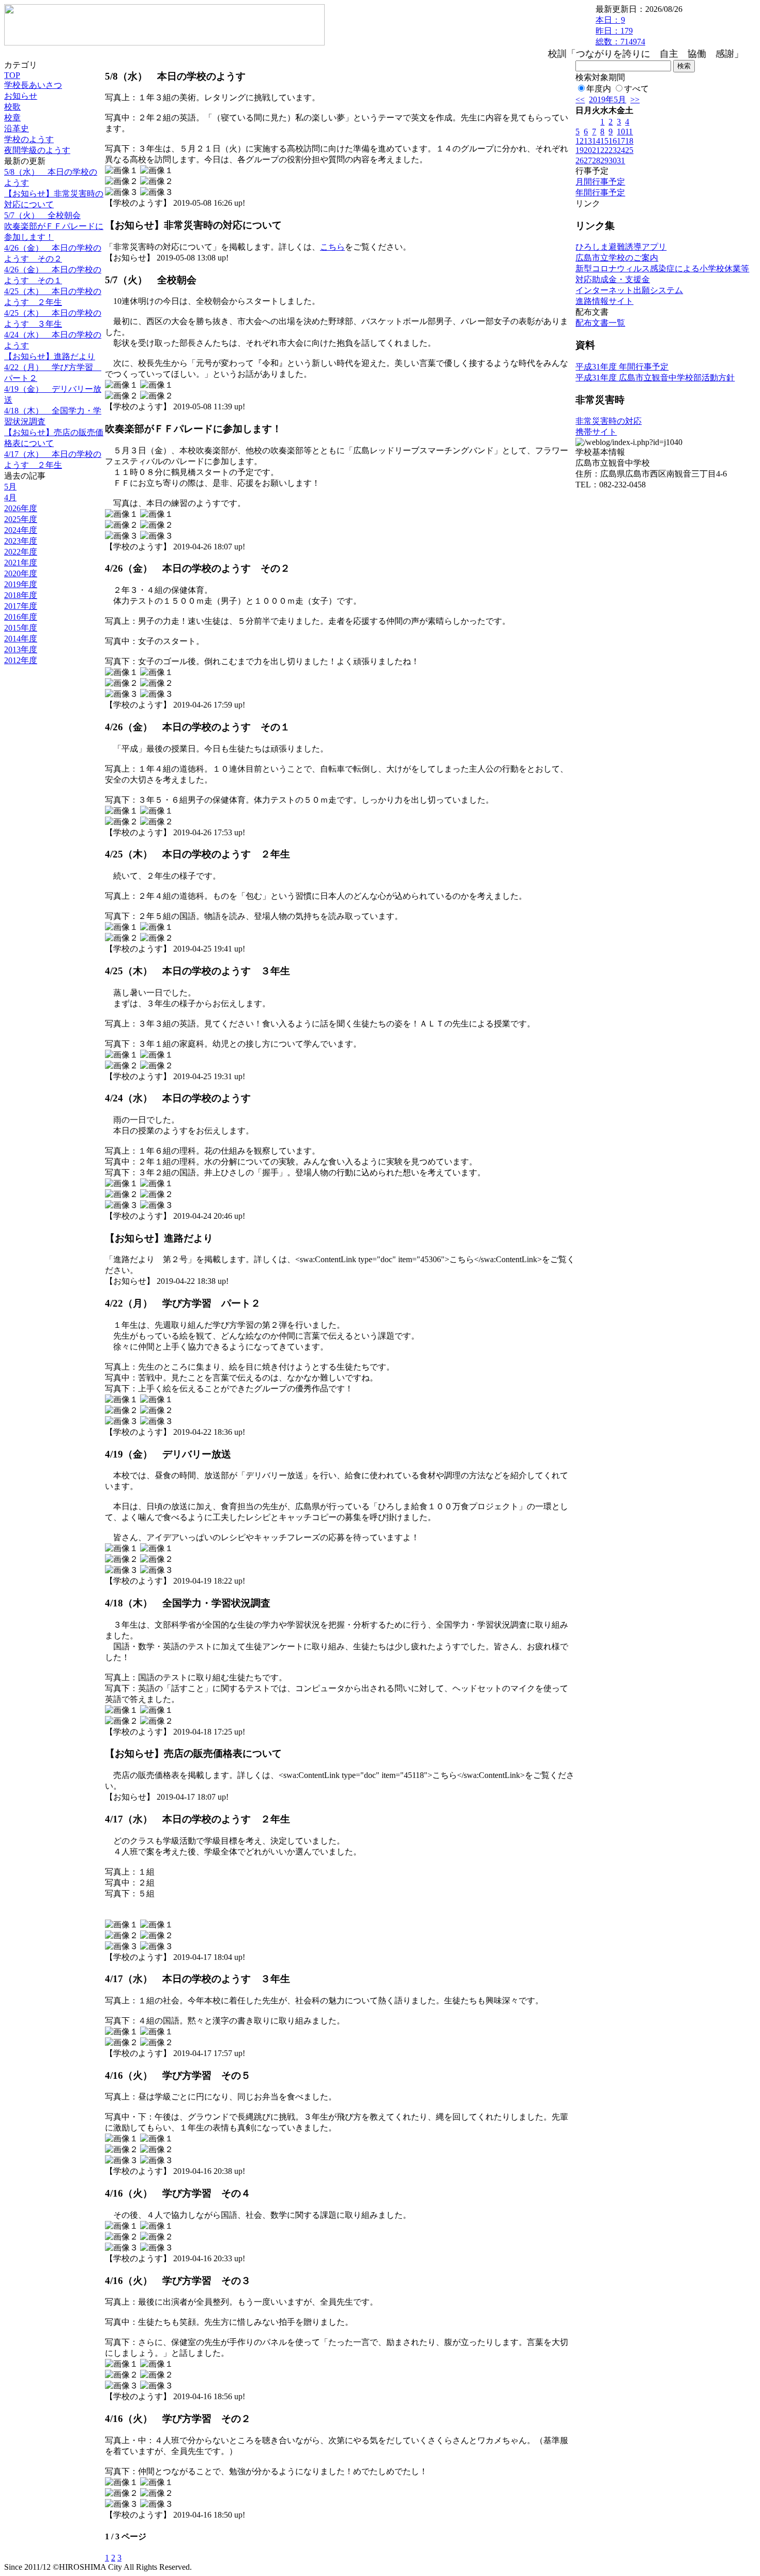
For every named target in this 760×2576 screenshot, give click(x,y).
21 (596, 150)
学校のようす (29, 139)
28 (596, 160)
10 (621, 132)
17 (621, 141)
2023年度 (21, 541)
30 (613, 160)
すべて (636, 89)
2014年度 (21, 639)
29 (604, 160)
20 (588, 150)
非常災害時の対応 (609, 421)
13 (588, 141)
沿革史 (17, 128)
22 (604, 150)
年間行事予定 (600, 193)
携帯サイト (596, 432)
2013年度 (21, 649)
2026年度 (21, 508)
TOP (12, 75)
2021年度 (21, 563)
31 (621, 160)
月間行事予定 (600, 182)
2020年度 (21, 573)
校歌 (12, 107)
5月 (10, 487)
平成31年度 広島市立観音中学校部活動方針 (655, 378)
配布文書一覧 (600, 323)
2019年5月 (607, 99)
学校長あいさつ (33, 85)
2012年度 (21, 660)
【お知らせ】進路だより (50, 356)
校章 (12, 118)
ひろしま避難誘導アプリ (621, 247)
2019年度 (21, 584)
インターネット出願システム (629, 290)
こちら (332, 247)
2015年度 (21, 628)
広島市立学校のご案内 (617, 258)
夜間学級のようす (37, 150)
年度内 (599, 89)
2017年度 (21, 606)
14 (596, 141)
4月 (10, 497)
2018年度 (21, 595)
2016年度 (21, 617)
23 (613, 150)
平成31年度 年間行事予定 (622, 367)
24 (621, 150)
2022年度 (21, 552)
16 (613, 141)
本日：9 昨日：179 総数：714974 (620, 31)
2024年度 (21, 530)
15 (604, 141)
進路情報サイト (604, 301)
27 (588, 160)
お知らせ (21, 96)
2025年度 (21, 519)
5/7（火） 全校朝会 (42, 215)
